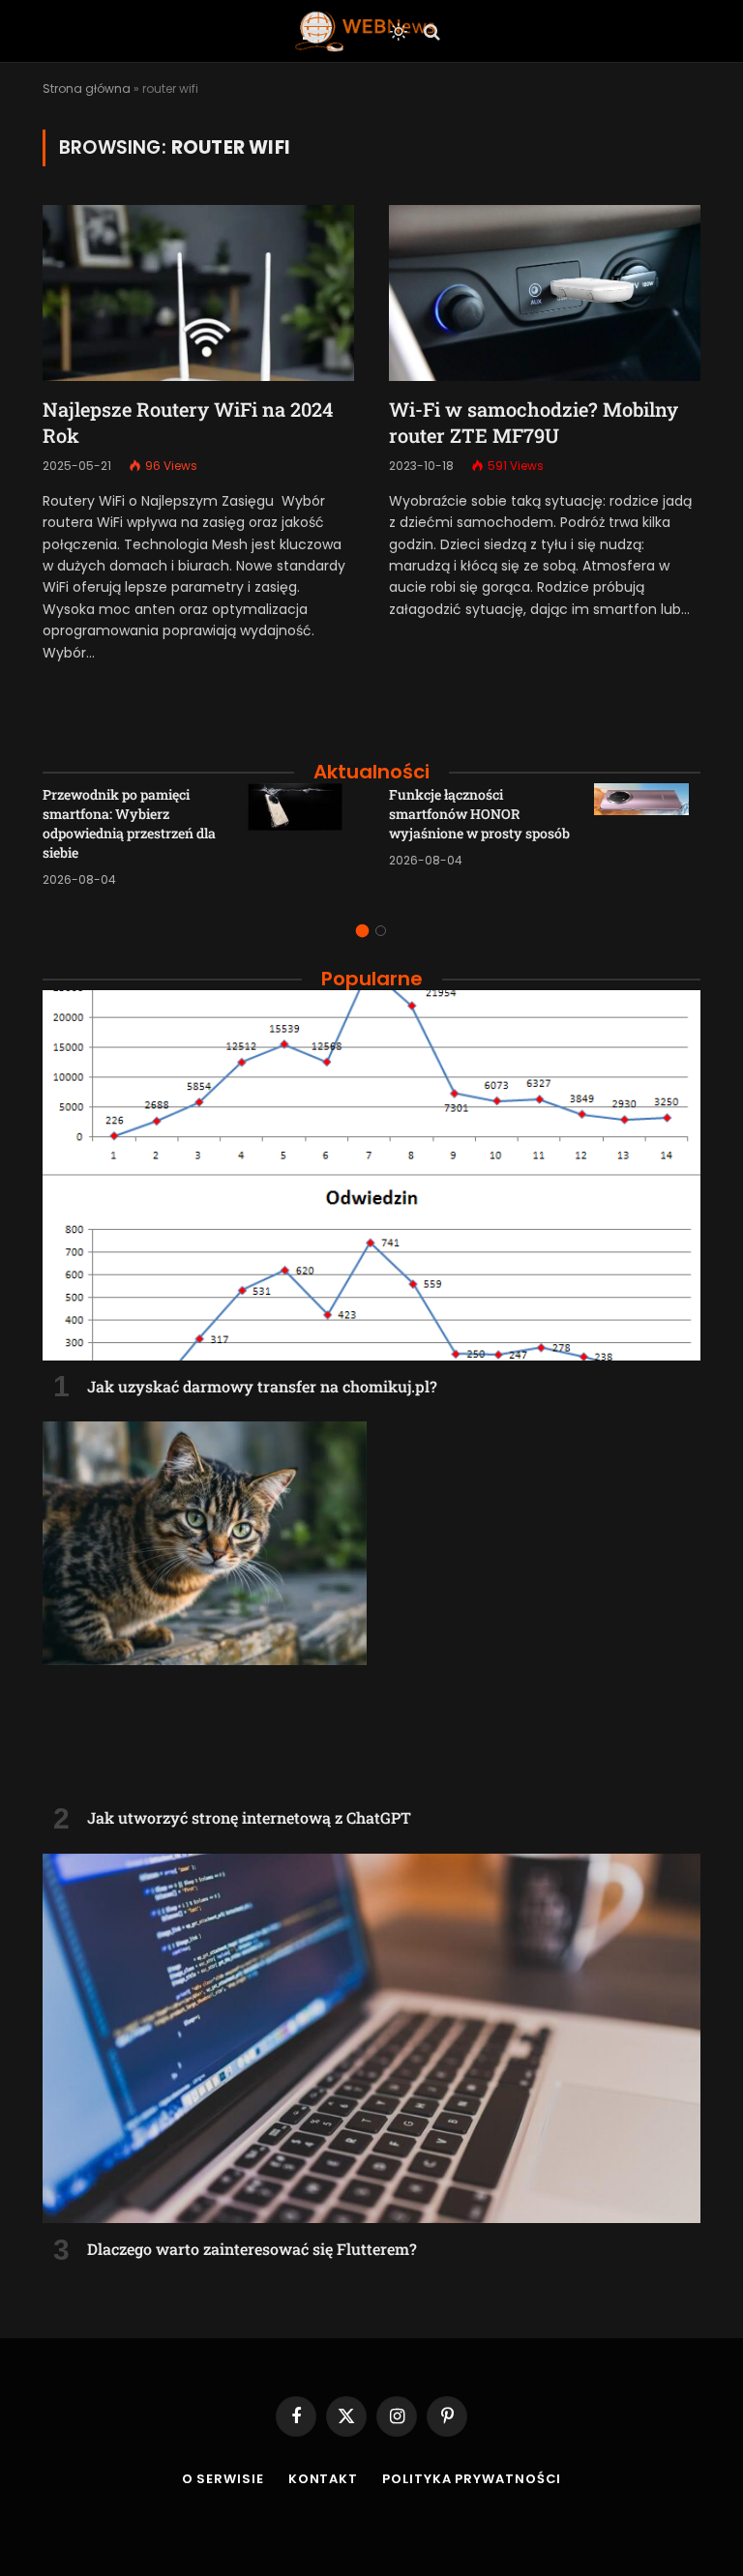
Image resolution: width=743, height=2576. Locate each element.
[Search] (430, 31)
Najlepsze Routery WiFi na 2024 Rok (188, 422)
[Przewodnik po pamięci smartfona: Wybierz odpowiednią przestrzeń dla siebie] (301, 836)
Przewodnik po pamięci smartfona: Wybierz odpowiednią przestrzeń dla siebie (129, 823)
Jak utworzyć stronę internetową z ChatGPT (249, 1817)
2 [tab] (381, 931)
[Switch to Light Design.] (399, 32)
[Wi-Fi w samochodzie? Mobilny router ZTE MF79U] (545, 293)
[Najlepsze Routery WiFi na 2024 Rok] (198, 293)
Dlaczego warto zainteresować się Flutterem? (252, 2249)
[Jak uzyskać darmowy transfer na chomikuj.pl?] (371, 1175)
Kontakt (323, 2479)
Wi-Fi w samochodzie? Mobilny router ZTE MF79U (534, 422)
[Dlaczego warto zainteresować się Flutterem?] (371, 2039)
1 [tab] (362, 931)
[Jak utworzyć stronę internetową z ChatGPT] (371, 1607)
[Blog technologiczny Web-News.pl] (364, 31)
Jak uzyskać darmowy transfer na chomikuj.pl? (262, 1386)
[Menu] (315, 31)
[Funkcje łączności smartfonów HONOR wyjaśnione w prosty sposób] (647, 836)
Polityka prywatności (472, 2479)
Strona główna (87, 88)
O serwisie (223, 2479)
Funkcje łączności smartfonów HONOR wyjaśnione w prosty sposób (479, 814)
